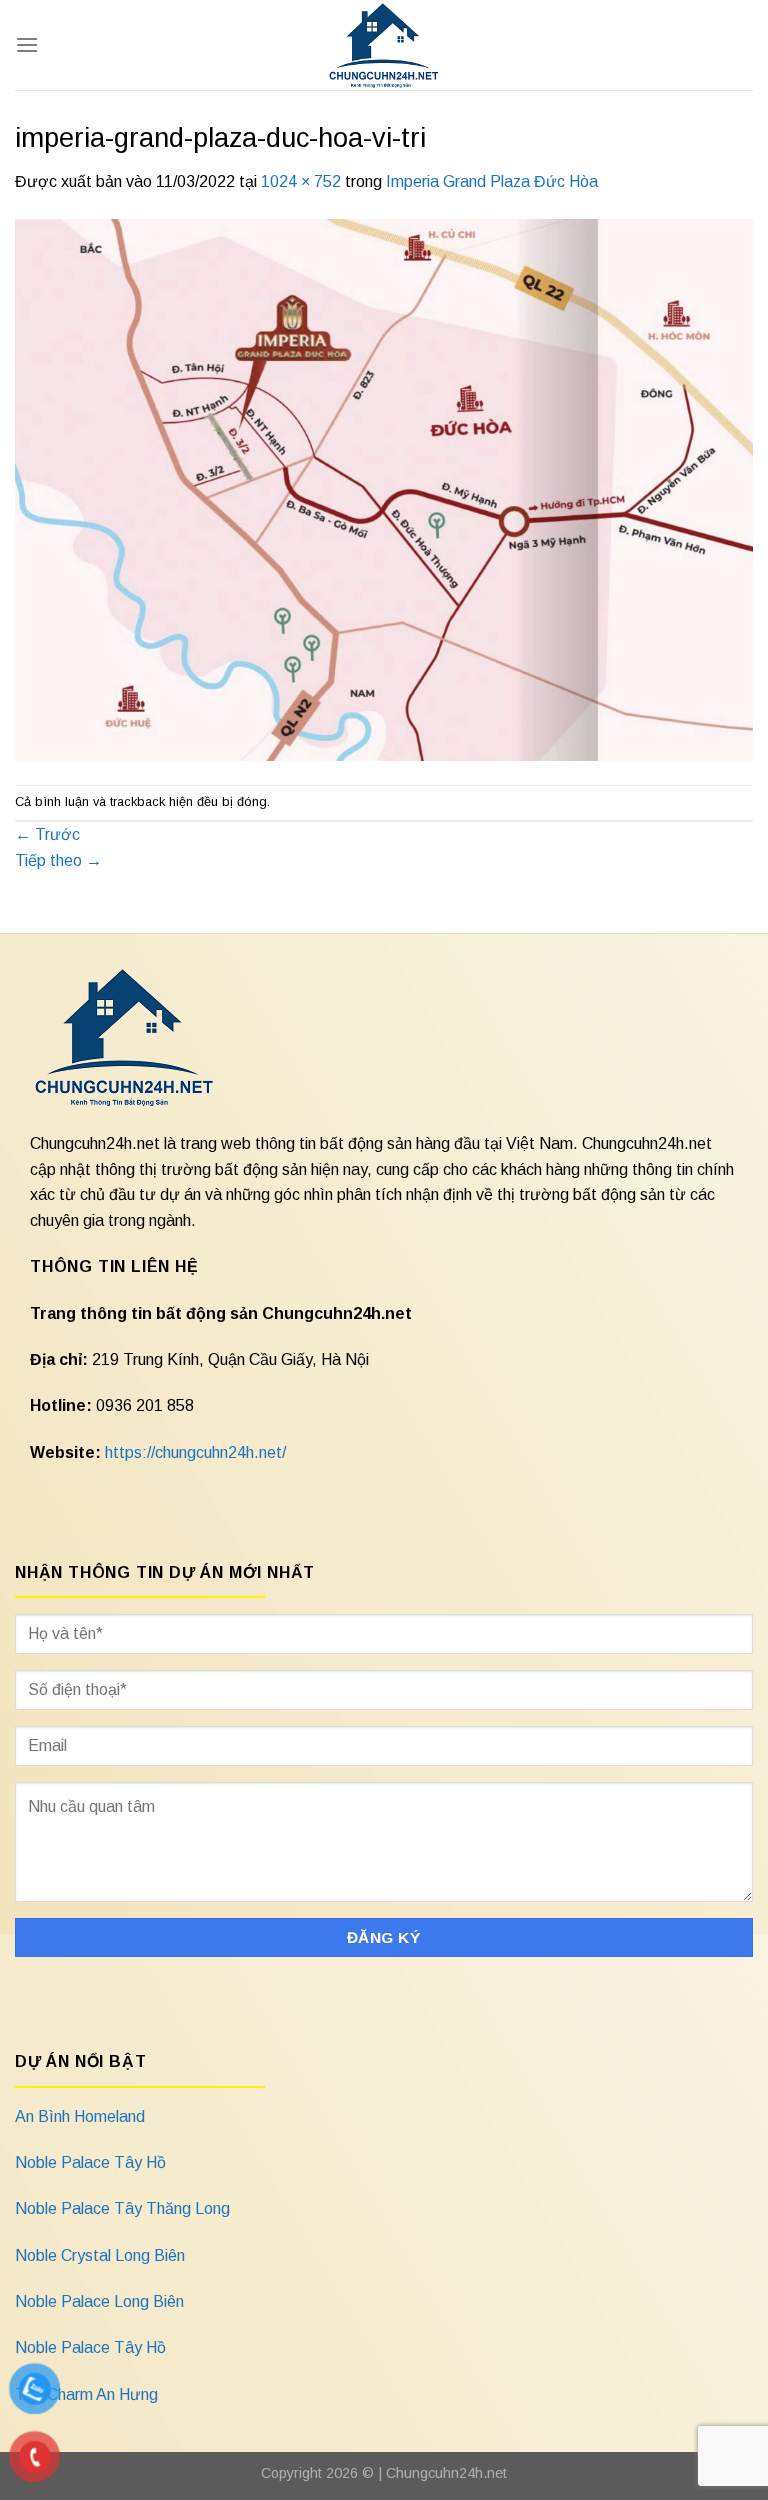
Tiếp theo (58, 860)
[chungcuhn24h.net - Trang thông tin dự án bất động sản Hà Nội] (384, 45)
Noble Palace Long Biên (99, 2301)
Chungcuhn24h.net (446, 2473)
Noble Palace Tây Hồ (90, 2162)
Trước (47, 834)
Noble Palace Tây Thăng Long (122, 2208)
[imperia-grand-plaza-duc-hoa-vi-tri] (384, 488)
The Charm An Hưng (86, 2394)
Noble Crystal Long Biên (100, 2255)
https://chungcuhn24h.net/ (195, 1452)
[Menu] (27, 44)
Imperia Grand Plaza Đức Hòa (492, 181)
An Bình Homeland (80, 2116)
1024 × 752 (301, 181)
